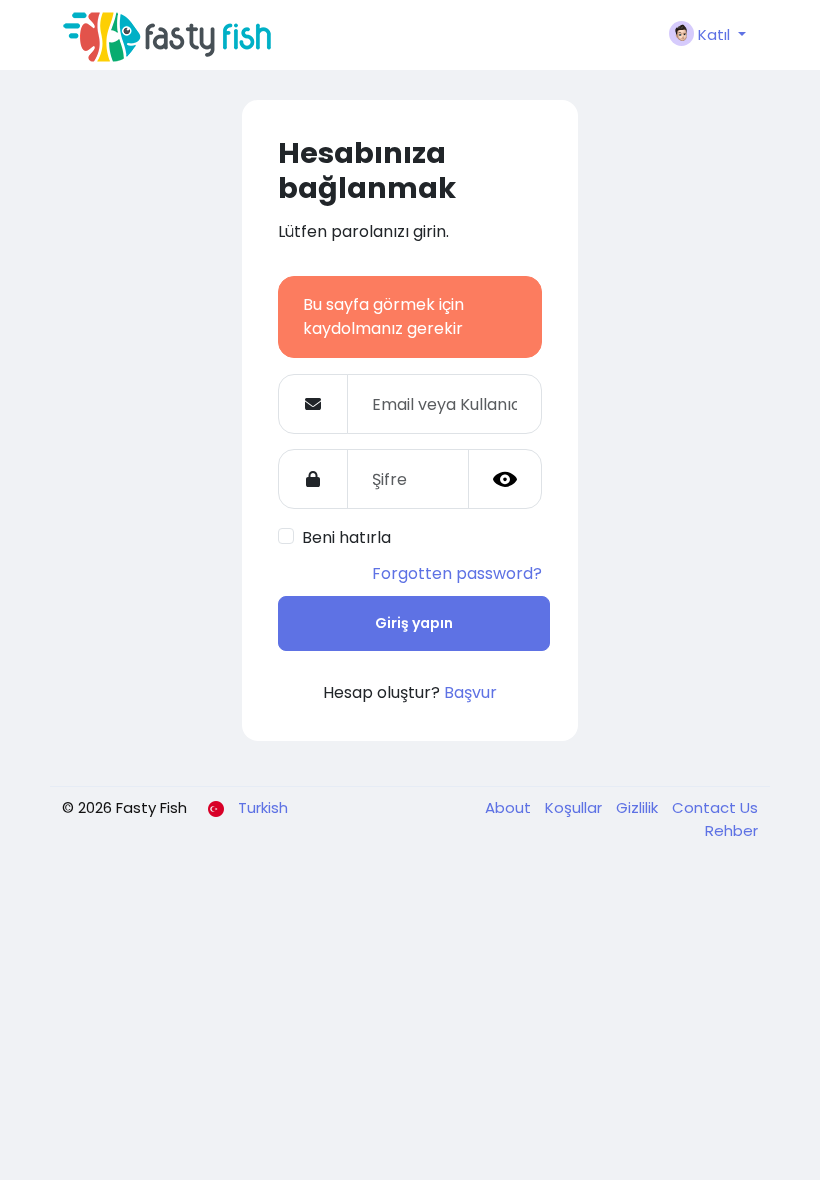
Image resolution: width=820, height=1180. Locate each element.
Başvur (470, 692)
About (510, 807)
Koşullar (575, 807)
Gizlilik (639, 807)
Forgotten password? (457, 573)
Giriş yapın (414, 623)
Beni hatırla (346, 537)
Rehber (731, 830)
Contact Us (715, 807)
